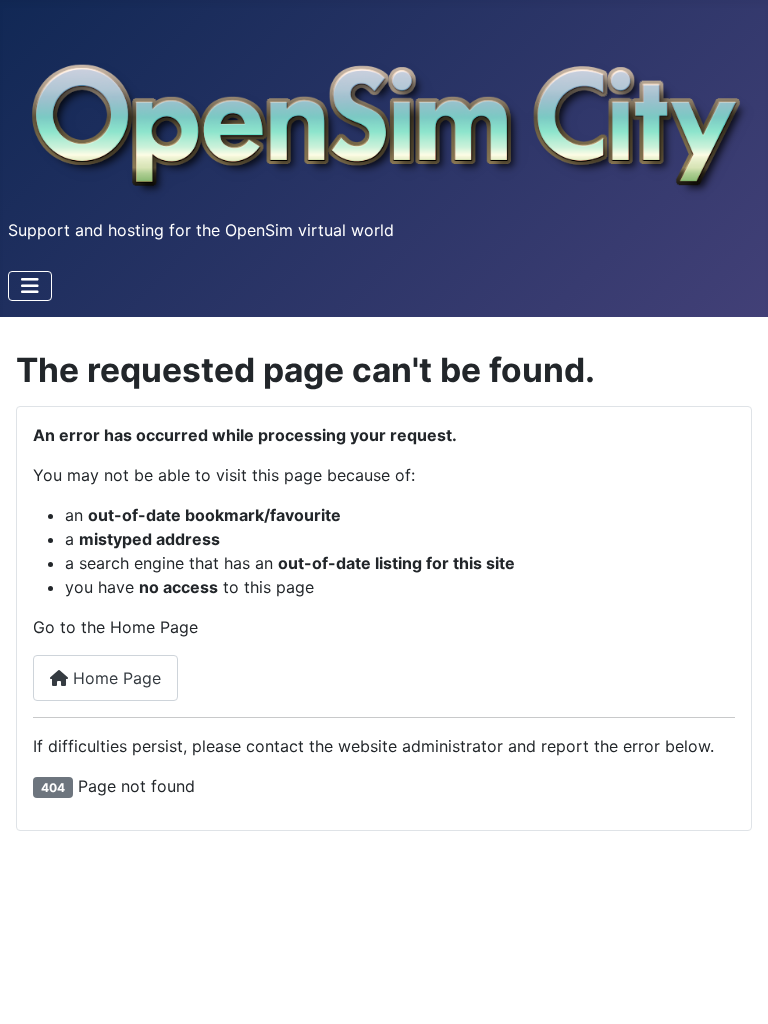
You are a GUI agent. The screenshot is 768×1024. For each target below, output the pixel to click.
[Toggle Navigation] (30, 286)
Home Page (114, 678)
